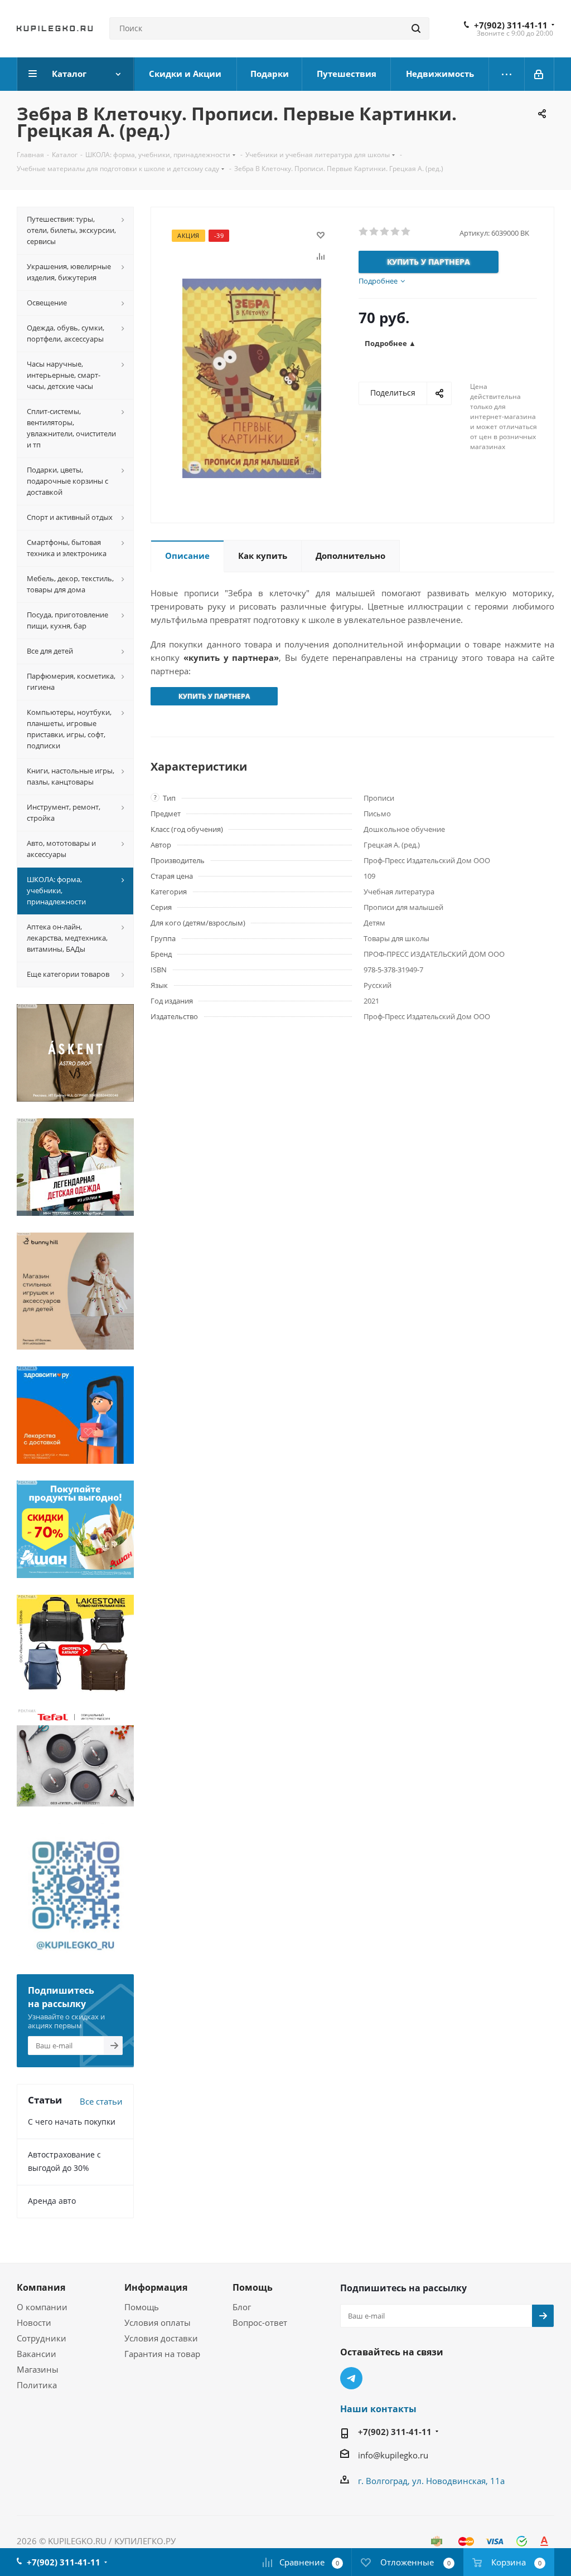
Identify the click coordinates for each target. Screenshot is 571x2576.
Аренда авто (52, 2201)
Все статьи (101, 2101)
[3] (385, 232)
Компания (41, 2287)
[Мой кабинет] (539, 74)
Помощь (142, 2307)
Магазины (38, 2369)
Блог (242, 2307)
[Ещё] (507, 74)
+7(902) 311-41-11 (511, 25)
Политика (37, 2385)
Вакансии (37, 2354)
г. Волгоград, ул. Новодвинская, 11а (431, 2481)
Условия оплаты (158, 2322)
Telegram (351, 2378)
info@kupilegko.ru (393, 2455)
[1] (364, 232)
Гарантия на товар (162, 2354)
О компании (42, 2307)
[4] (396, 232)
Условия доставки (161, 2338)
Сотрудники (42, 2338)
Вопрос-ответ (260, 2322)
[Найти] (416, 28)
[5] (406, 232)
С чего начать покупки (72, 2122)
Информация (156, 2287)
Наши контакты (378, 2409)
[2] (374, 232)
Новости (34, 2322)
